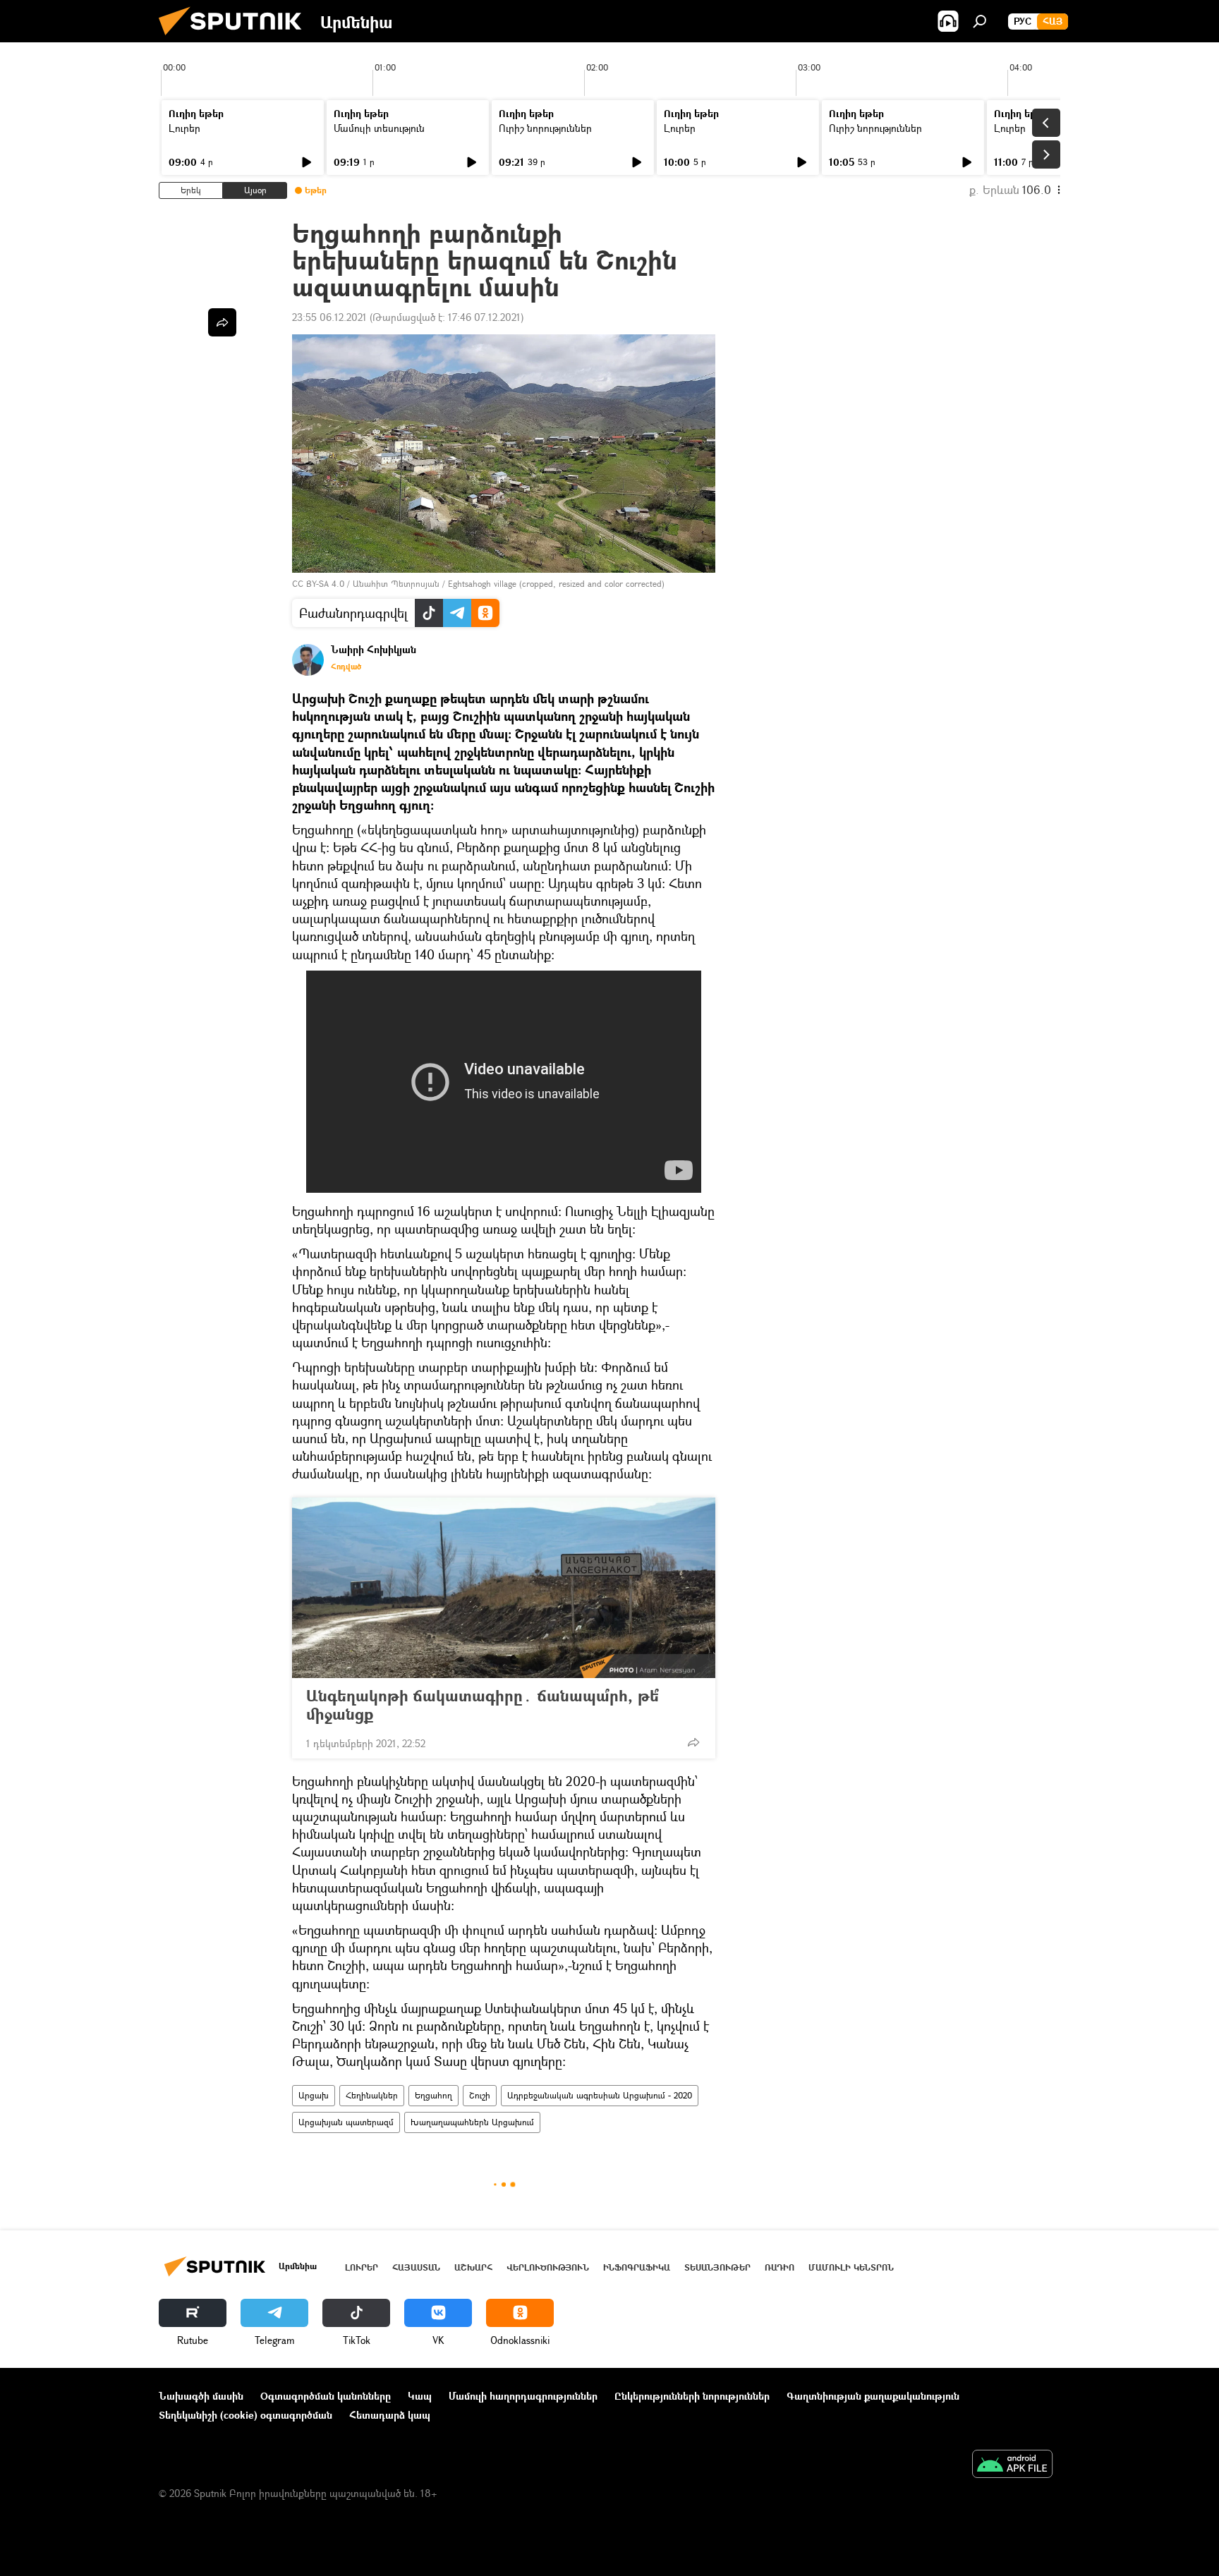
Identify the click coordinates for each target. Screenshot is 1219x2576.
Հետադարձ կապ (390, 2415)
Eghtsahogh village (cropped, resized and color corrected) (556, 584)
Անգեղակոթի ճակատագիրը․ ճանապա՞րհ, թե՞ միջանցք (483, 1705)
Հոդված (346, 667)
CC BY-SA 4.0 (318, 584)
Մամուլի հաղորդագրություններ (523, 2396)
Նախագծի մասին (201, 2396)
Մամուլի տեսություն (379, 128)
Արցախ (314, 2095)
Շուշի (480, 2095)
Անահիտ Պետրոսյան (396, 584)
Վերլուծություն (548, 2267)
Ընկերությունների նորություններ (692, 2396)
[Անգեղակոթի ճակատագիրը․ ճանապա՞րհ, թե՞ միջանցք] (504, 1588)
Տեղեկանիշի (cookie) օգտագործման (245, 2415)
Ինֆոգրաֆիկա (637, 2267)
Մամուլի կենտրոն (851, 2267)
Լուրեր (184, 128)
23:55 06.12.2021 (329, 317)
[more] (693, 1742)
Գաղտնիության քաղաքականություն (873, 2396)
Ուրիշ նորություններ (545, 128)
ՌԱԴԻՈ (780, 2267)
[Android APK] (1012, 2465)
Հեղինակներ (372, 2095)
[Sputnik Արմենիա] (236, 38)
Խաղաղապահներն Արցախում (472, 2122)
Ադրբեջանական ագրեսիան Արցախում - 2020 (600, 2095)
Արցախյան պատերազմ (346, 2122)
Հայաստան (416, 2267)
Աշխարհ (473, 2267)
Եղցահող (433, 2095)
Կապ (420, 2396)
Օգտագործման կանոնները (326, 2396)
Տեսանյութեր (717, 2267)
